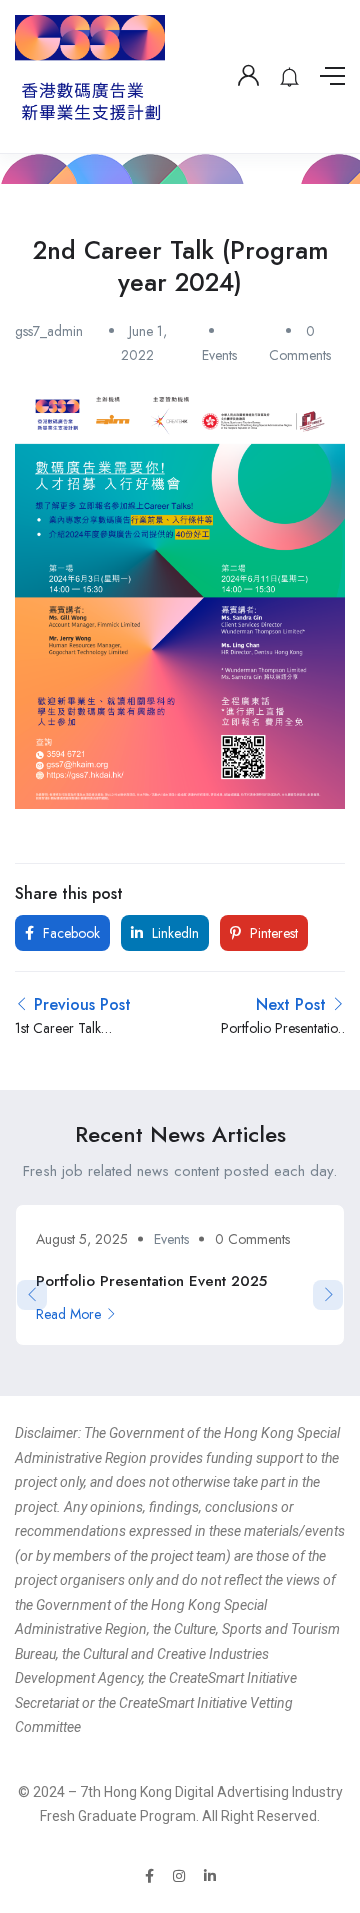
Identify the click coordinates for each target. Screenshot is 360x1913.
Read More (68, 1314)
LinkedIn (173, 933)
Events (219, 355)
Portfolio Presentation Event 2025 (151, 1281)
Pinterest (272, 933)
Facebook (69, 933)
